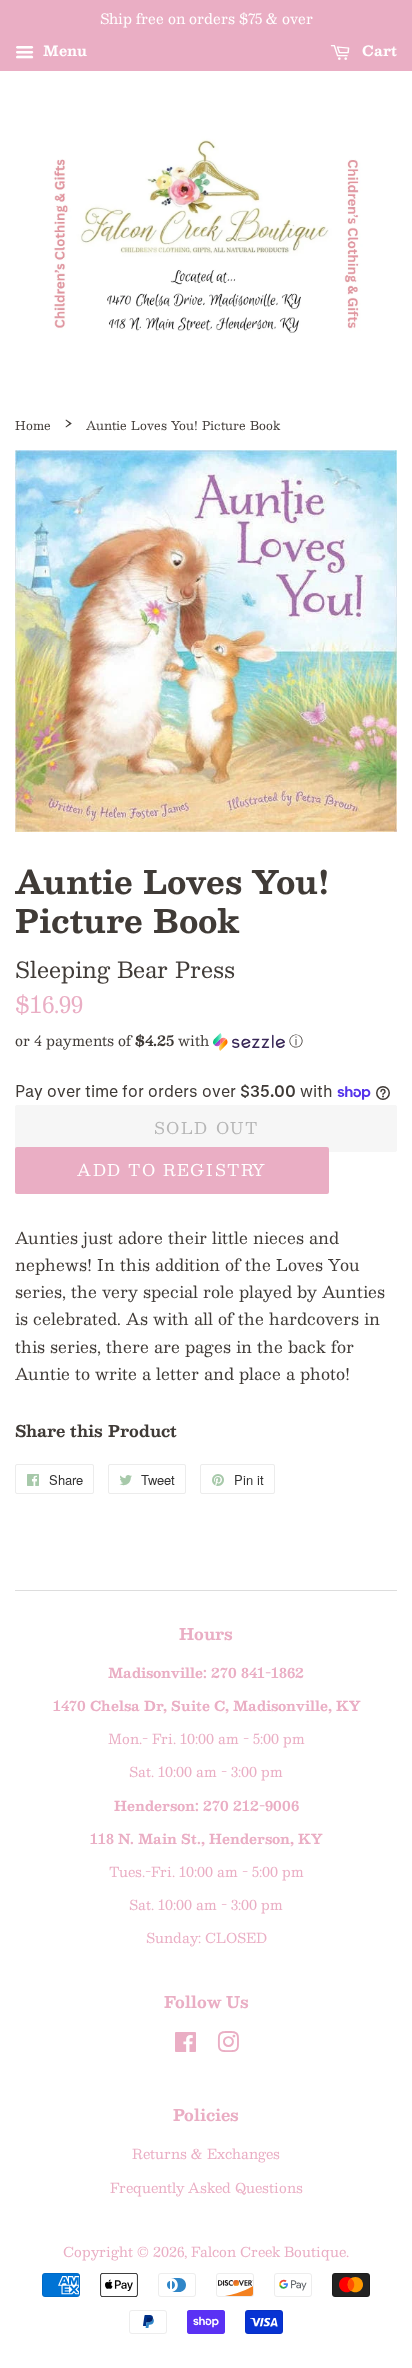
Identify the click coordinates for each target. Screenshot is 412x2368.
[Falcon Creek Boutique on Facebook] (185, 2045)
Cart (377, 50)
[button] (206, 1040)
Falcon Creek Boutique (268, 2251)
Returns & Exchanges (206, 2153)
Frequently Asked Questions (206, 2187)
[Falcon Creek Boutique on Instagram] (228, 2045)
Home (33, 425)
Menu (63, 50)
